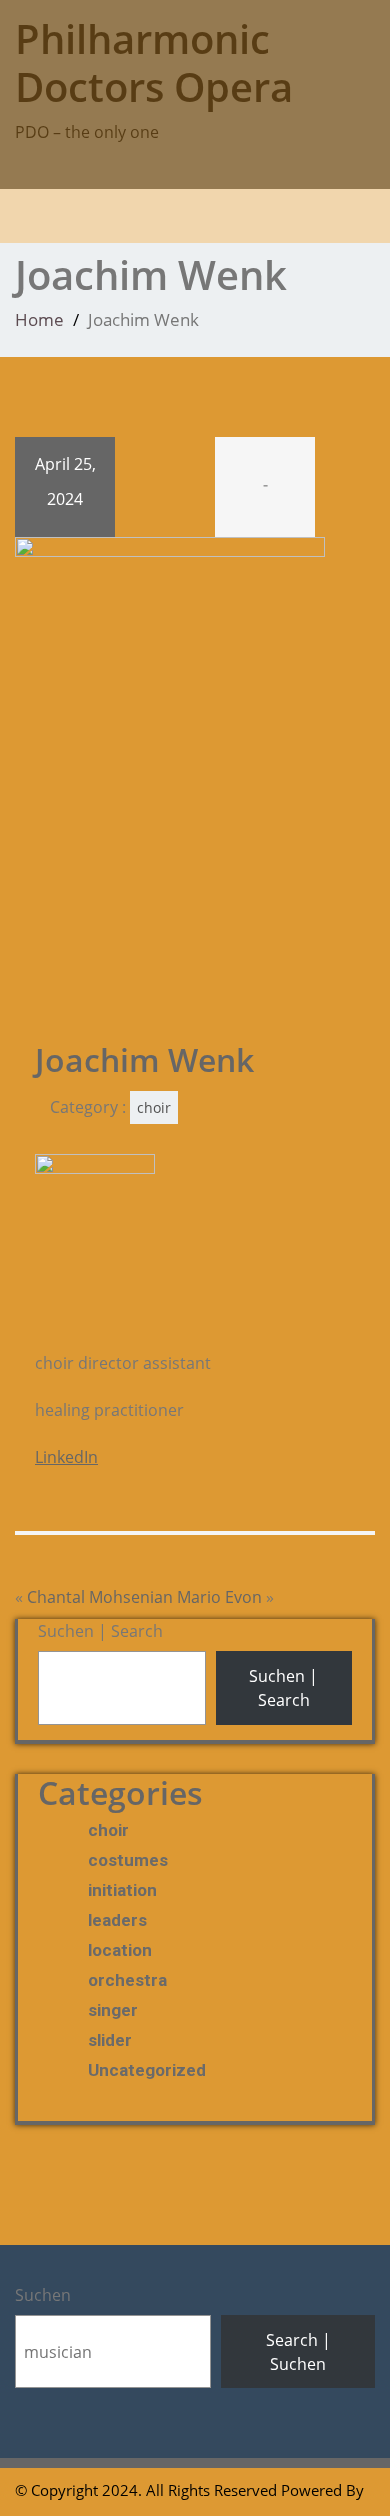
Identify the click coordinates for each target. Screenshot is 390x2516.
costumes (128, 1860)
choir (154, 1107)
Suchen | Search (100, 1631)
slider (110, 2040)
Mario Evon (219, 1597)
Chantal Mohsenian (100, 1597)
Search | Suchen (298, 2352)
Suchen (43, 2295)
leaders (117, 1920)
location (120, 1950)
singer (113, 2010)
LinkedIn (66, 1457)
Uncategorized (147, 2070)
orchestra (127, 1980)
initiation (122, 1890)
